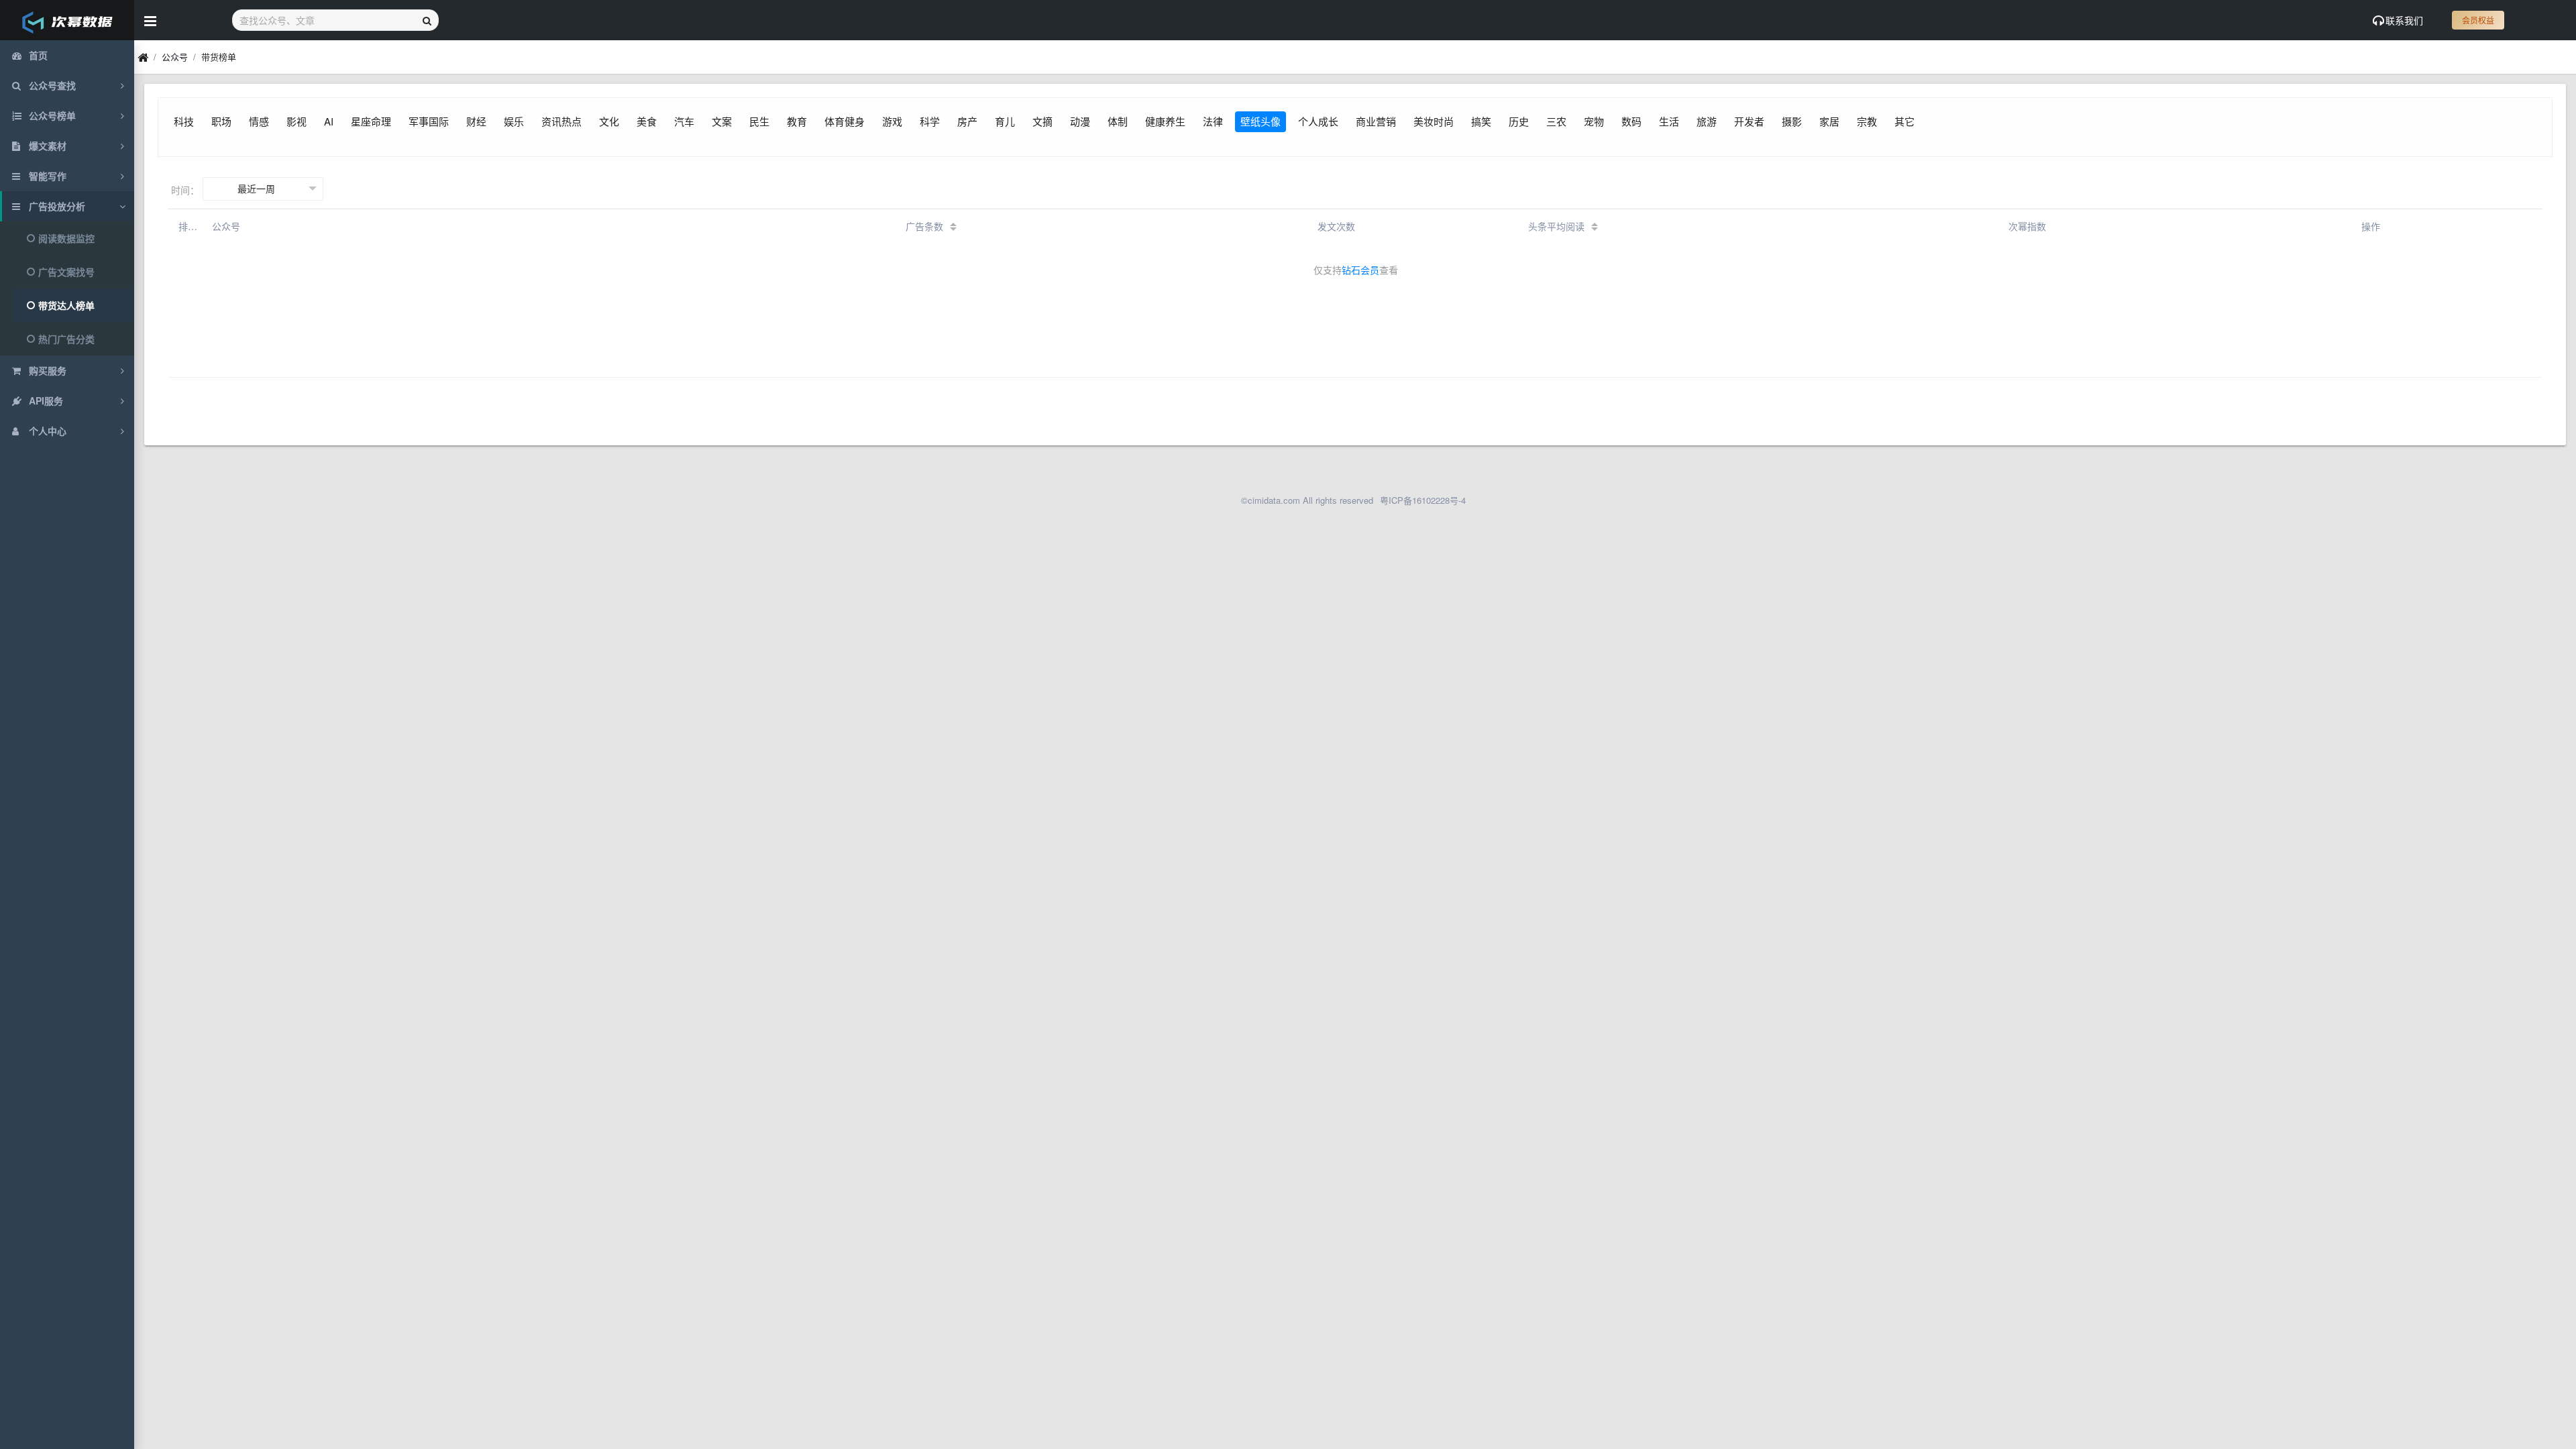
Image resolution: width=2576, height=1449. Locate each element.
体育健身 (845, 121)
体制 (1118, 121)
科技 (184, 121)
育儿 (1005, 121)
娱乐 (514, 121)
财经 (476, 121)
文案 (722, 121)
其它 (1904, 121)
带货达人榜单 (66, 305)
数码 (1631, 121)
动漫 (1080, 121)
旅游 (1707, 121)
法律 (1213, 121)
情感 (259, 121)
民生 (759, 121)
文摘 (1042, 121)
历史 (1519, 121)
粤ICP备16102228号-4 (1423, 500)
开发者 (1749, 121)
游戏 (892, 121)
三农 (1556, 121)
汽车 (684, 121)
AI (329, 121)
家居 (1829, 121)
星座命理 (371, 121)
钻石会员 (1360, 270)
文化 (609, 121)
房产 (967, 121)
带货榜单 (219, 57)
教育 (797, 121)
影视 (297, 121)
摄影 (1792, 121)
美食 (647, 121)
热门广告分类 (66, 339)
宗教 (1867, 121)
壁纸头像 (1260, 121)
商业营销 (1376, 121)
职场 (221, 121)
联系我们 (2404, 20)
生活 (1669, 121)
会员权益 (2478, 20)
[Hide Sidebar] (150, 20)
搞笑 (1481, 121)
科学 (930, 121)
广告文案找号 (66, 272)
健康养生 (1165, 121)
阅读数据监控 (66, 238)
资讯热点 (561, 121)
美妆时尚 (1434, 121)
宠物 (1594, 121)
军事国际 (429, 121)
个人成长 (1318, 121)
